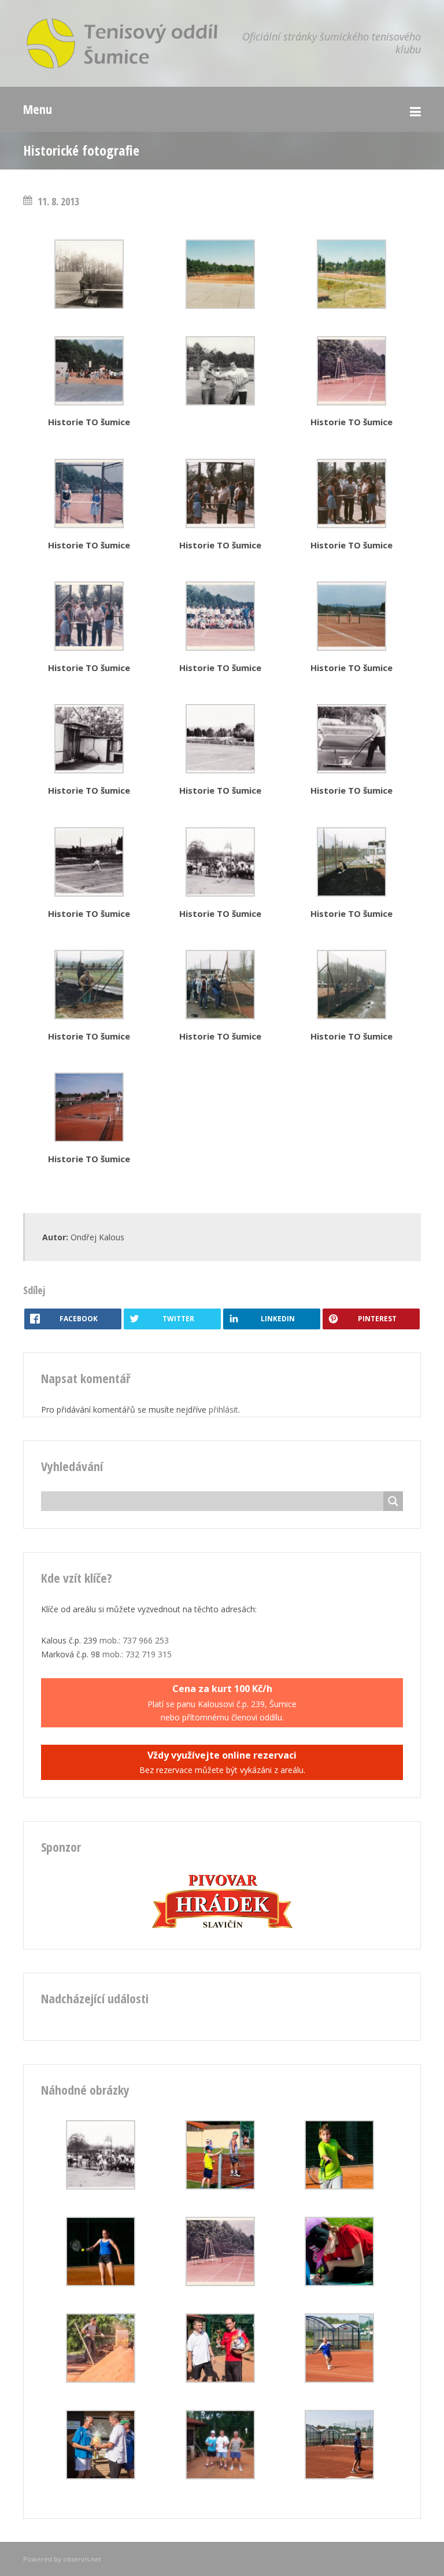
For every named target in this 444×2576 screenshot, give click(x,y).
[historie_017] (351, 1016)
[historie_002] (351, 402)
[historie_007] (220, 648)
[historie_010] (220, 770)
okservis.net (82, 2559)
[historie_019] (89, 1139)
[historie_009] (89, 770)
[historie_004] (220, 525)
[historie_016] (220, 1016)
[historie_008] (351, 648)
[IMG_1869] (339, 2186)
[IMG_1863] (101, 2283)
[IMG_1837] (220, 2186)
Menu (38, 109)
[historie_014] (351, 893)
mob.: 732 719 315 (137, 1654)
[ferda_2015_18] (339, 2283)
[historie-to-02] (220, 306)
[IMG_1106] (220, 2380)
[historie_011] (351, 770)
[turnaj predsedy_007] (220, 2476)
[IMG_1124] (339, 2476)
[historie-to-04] (351, 306)
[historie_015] (89, 1016)
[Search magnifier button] (393, 1501)
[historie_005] (351, 525)
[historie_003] (89, 525)
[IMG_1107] (101, 2476)
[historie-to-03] (220, 402)
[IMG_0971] (101, 2380)
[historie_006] (89, 648)
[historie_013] (220, 893)
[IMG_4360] (339, 2380)
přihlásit (223, 1409)
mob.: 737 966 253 (134, 1640)
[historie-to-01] (89, 306)
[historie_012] (89, 893)
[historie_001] (89, 402)
